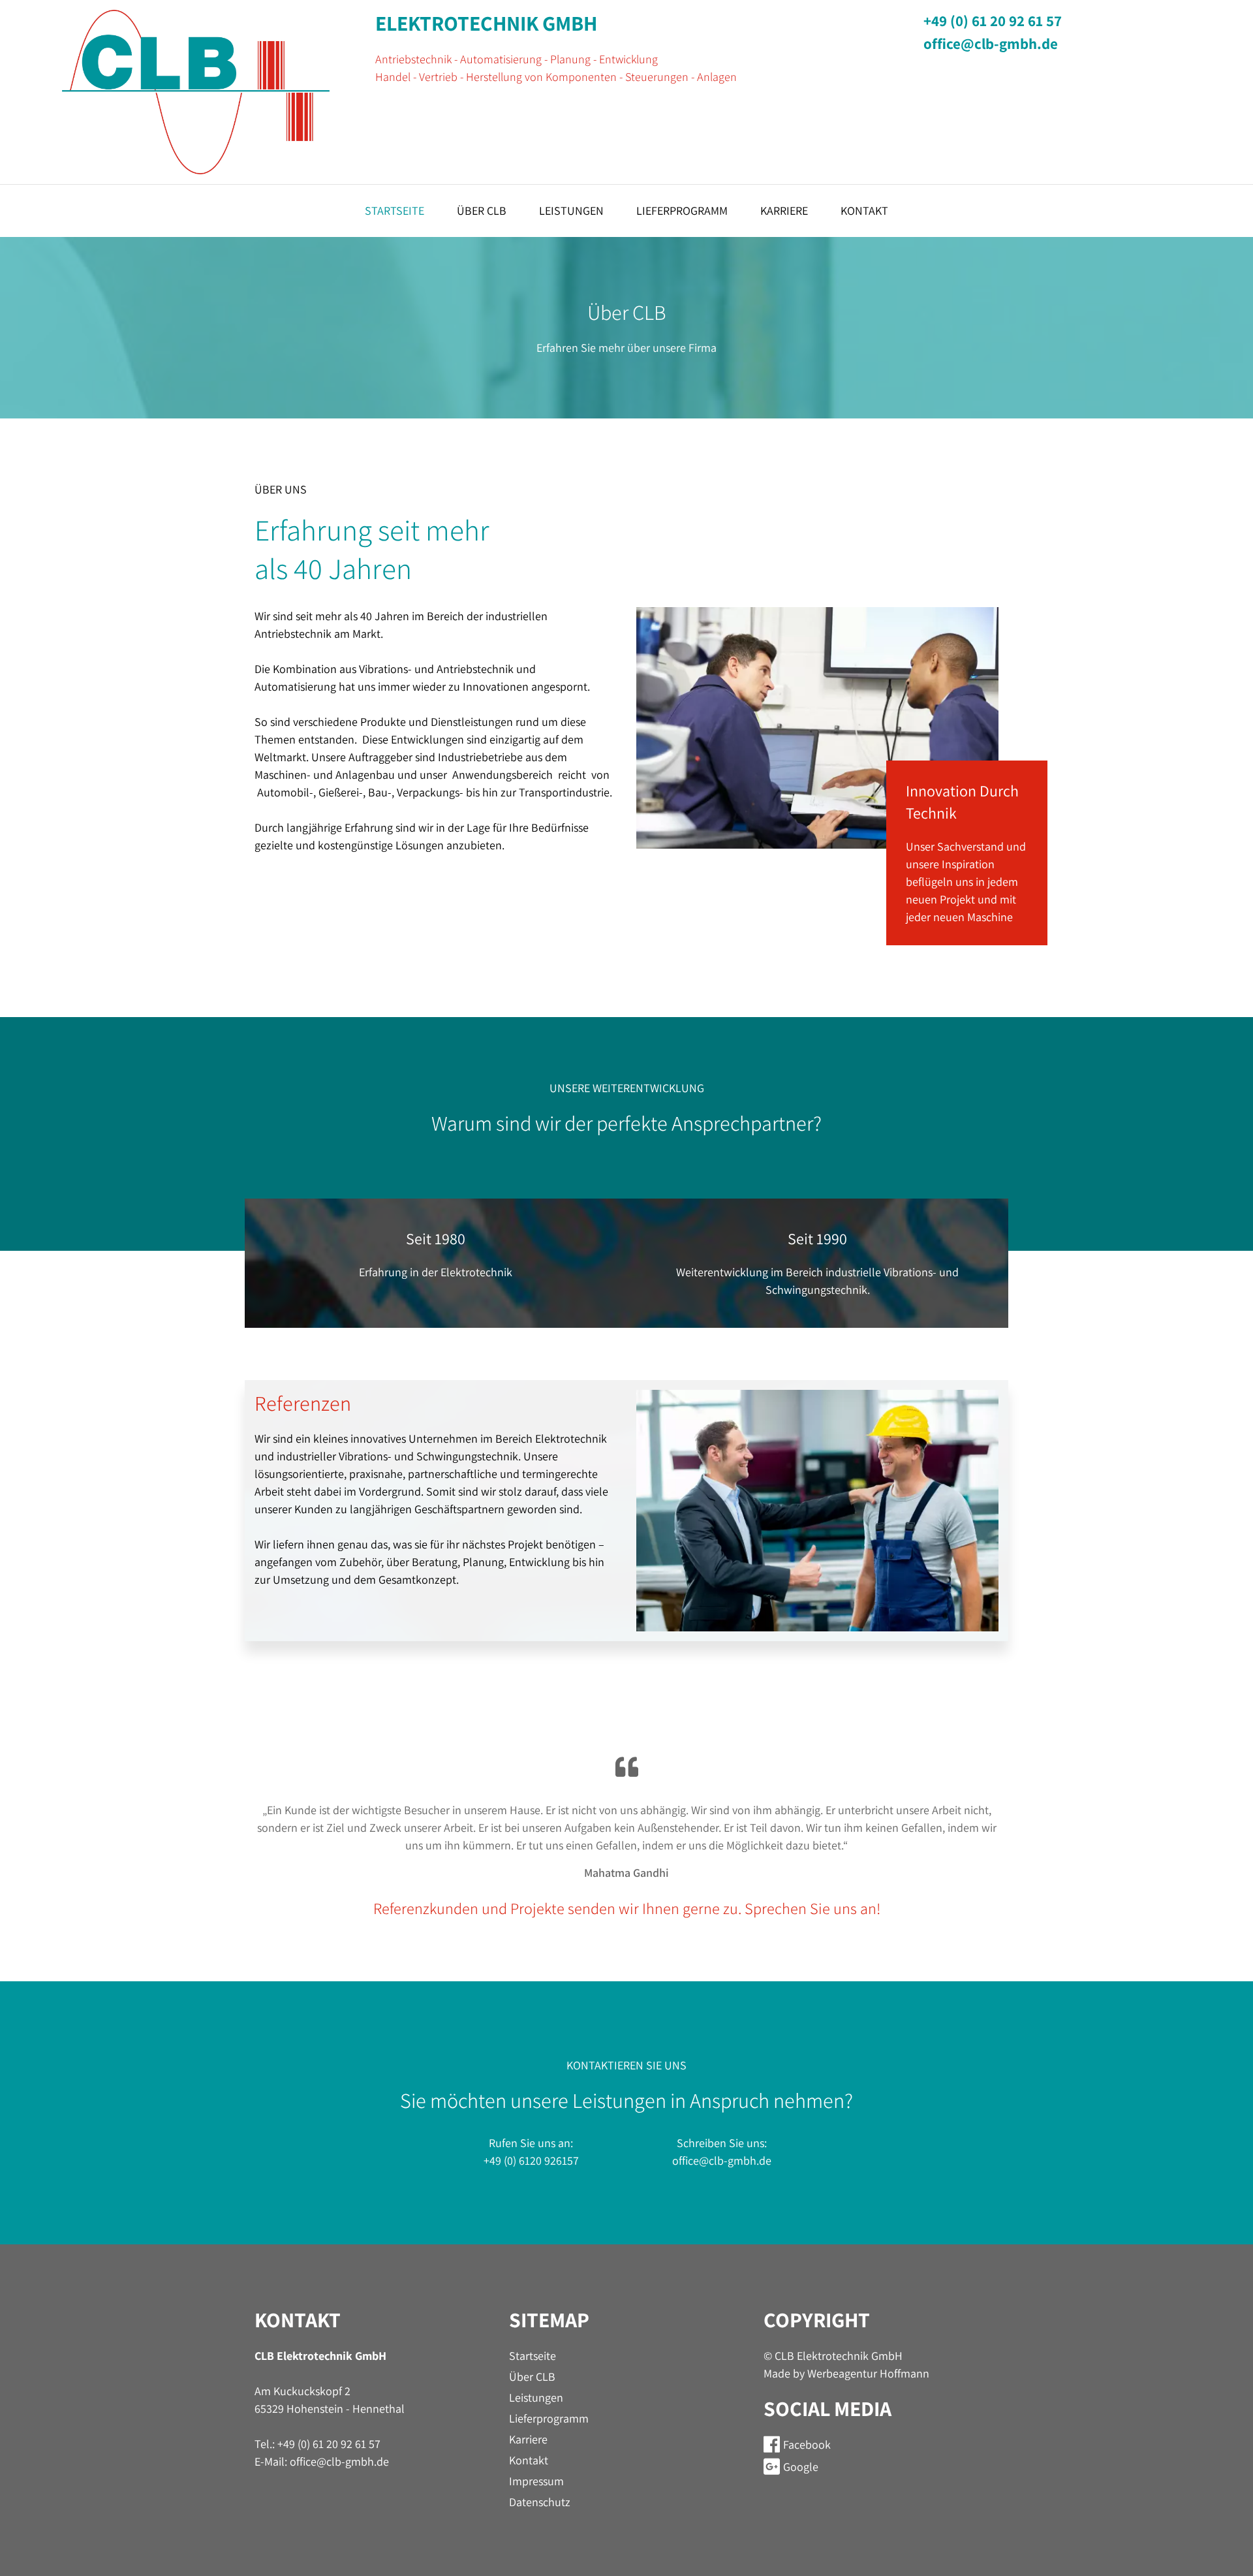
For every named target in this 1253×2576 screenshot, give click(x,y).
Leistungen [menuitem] (571, 211)
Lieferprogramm (549, 2418)
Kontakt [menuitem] (864, 211)
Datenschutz (540, 2502)
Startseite (533, 2356)
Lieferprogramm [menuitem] (682, 211)
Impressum (536, 2481)
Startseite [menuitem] (394, 211)
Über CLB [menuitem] (482, 211)
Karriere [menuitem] (784, 211)
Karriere (528, 2439)
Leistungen (536, 2397)
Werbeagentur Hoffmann (868, 2373)
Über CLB (532, 2377)
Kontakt (529, 2460)
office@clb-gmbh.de (991, 44)
